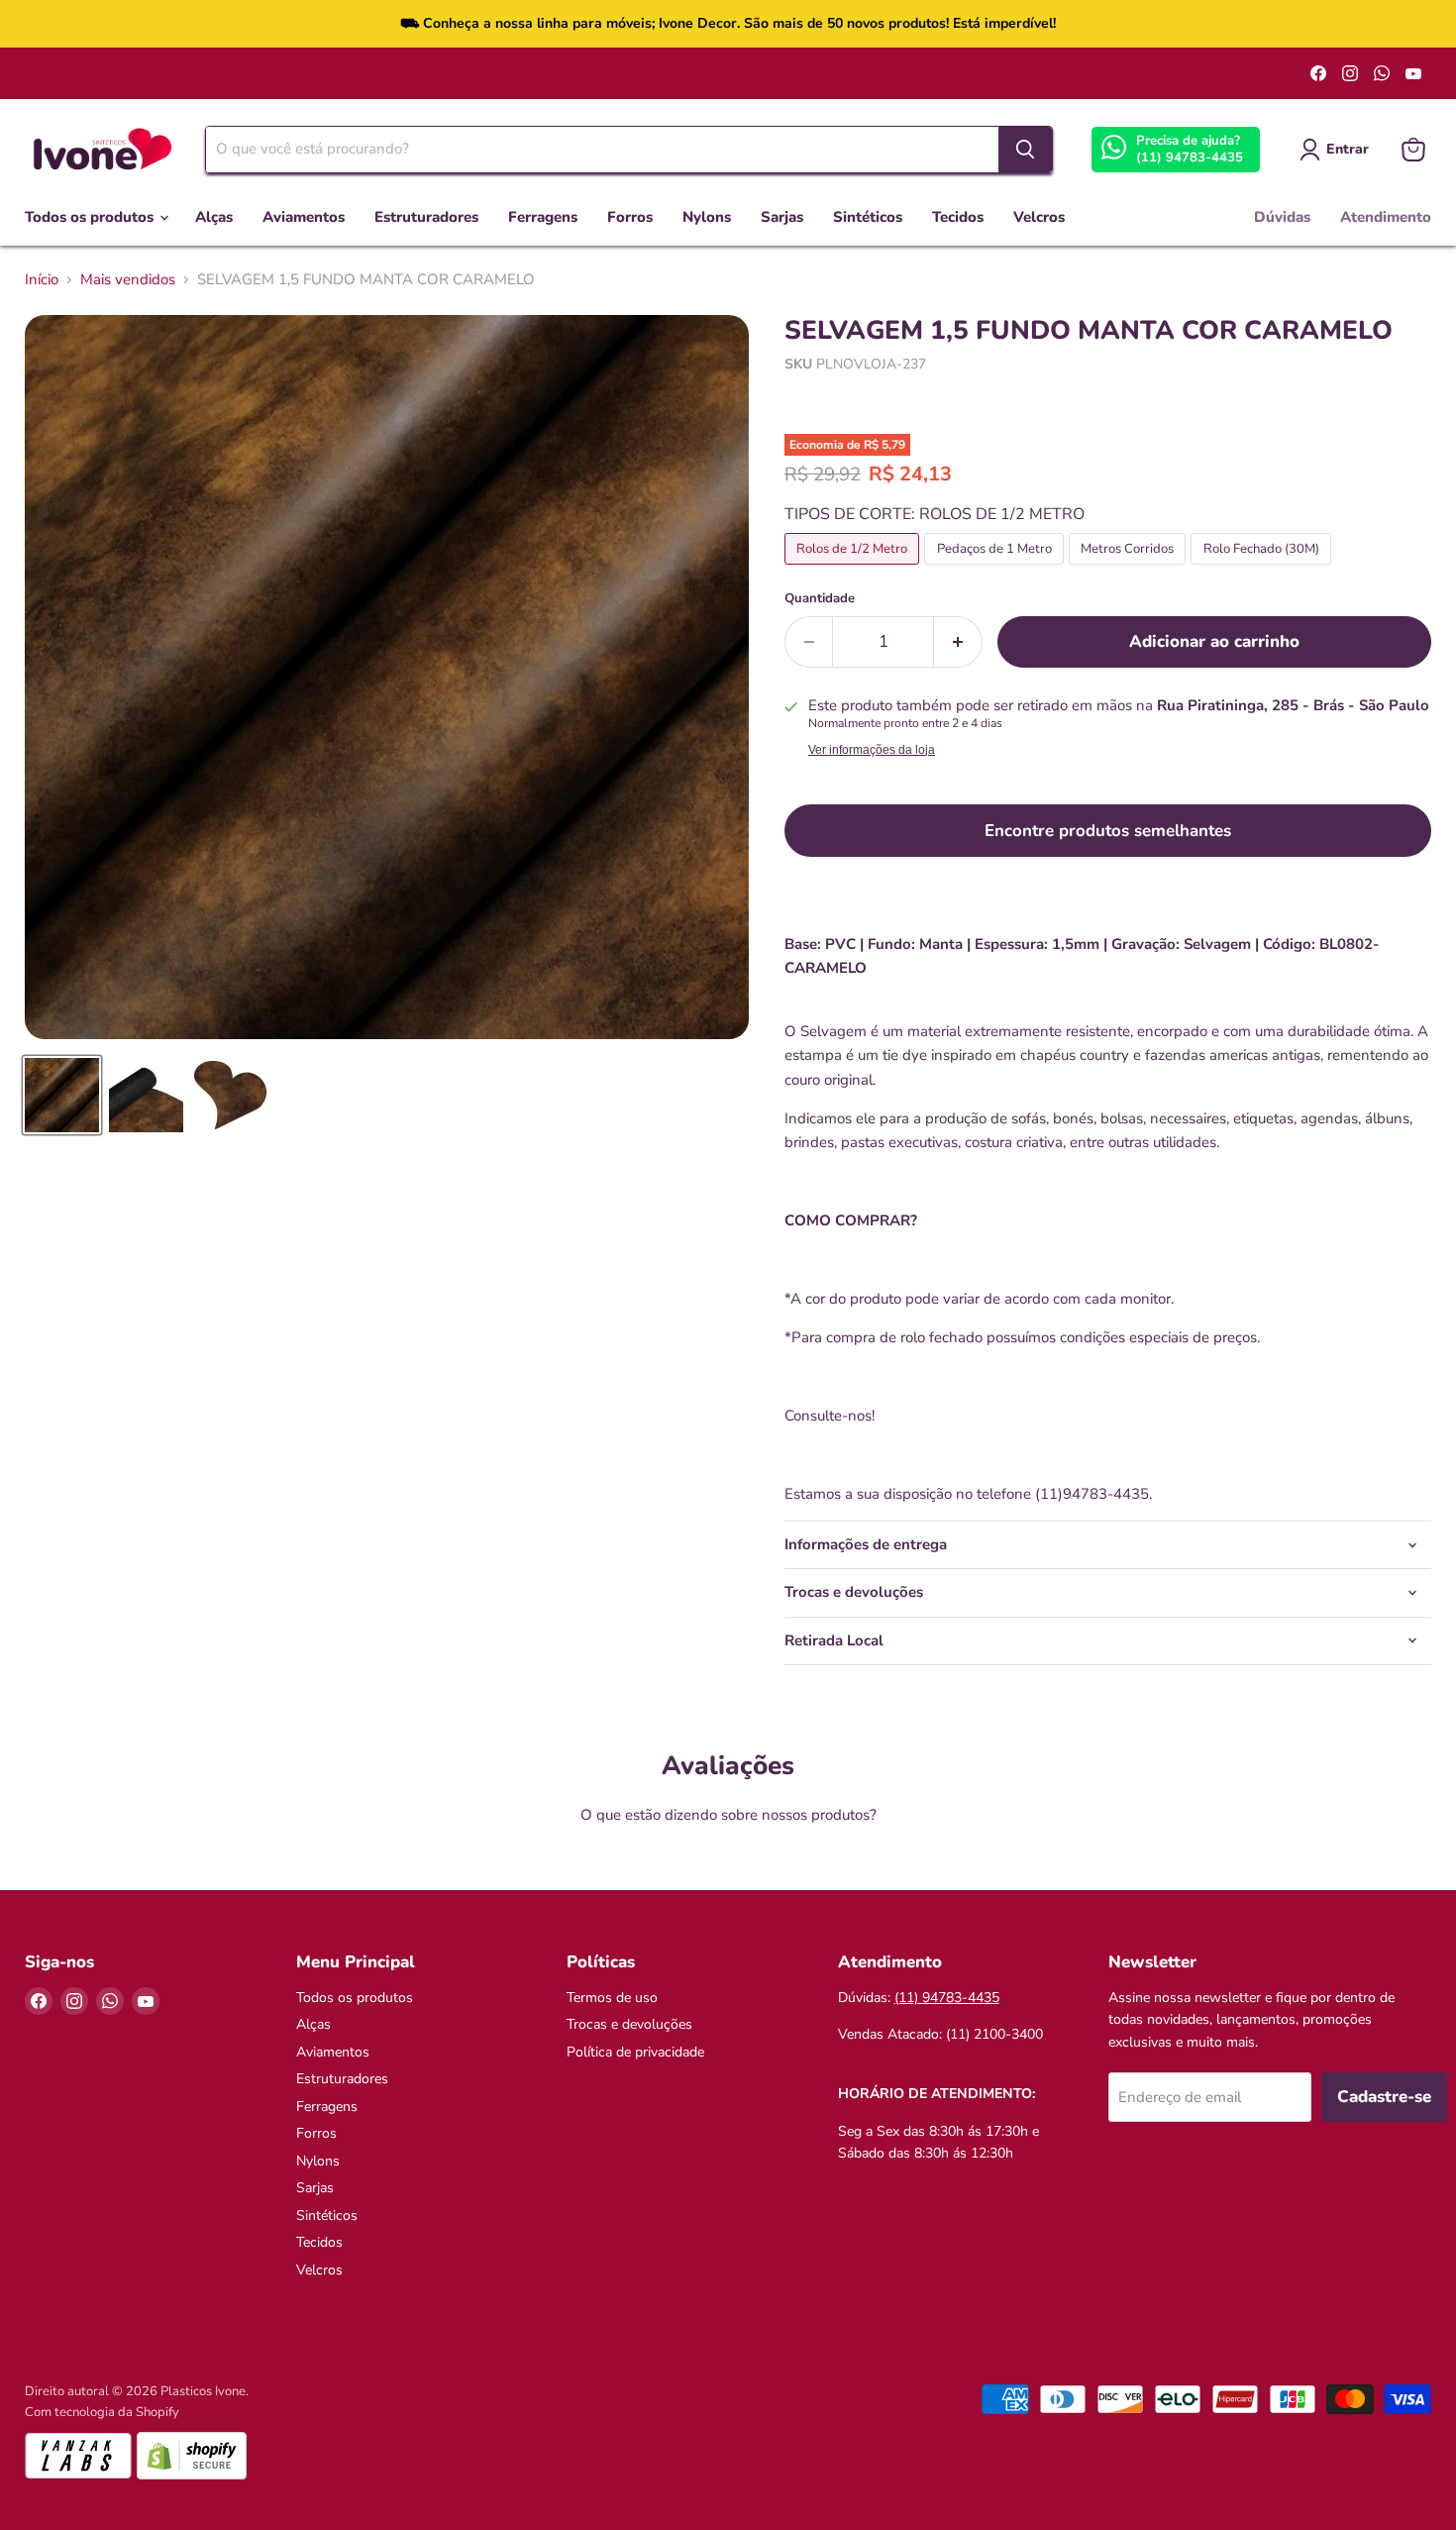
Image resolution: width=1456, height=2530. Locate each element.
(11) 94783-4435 (1190, 158)
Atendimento (1386, 217)
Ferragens (543, 217)
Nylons (707, 217)
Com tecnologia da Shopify (102, 2412)
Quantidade (820, 599)
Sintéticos (868, 217)
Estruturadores (426, 217)
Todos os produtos (91, 217)
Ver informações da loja (872, 750)
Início (42, 280)
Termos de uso (612, 1998)
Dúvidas (1282, 217)
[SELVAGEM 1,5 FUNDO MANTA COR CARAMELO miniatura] (62, 1095)
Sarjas (782, 217)
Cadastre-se (1384, 2097)
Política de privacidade (635, 2052)
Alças (214, 217)
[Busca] (1025, 150)
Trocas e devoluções (629, 2024)
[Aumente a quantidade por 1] (958, 641)
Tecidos (958, 217)
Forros (630, 217)
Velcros (1039, 217)
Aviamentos (304, 217)
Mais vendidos (128, 280)
